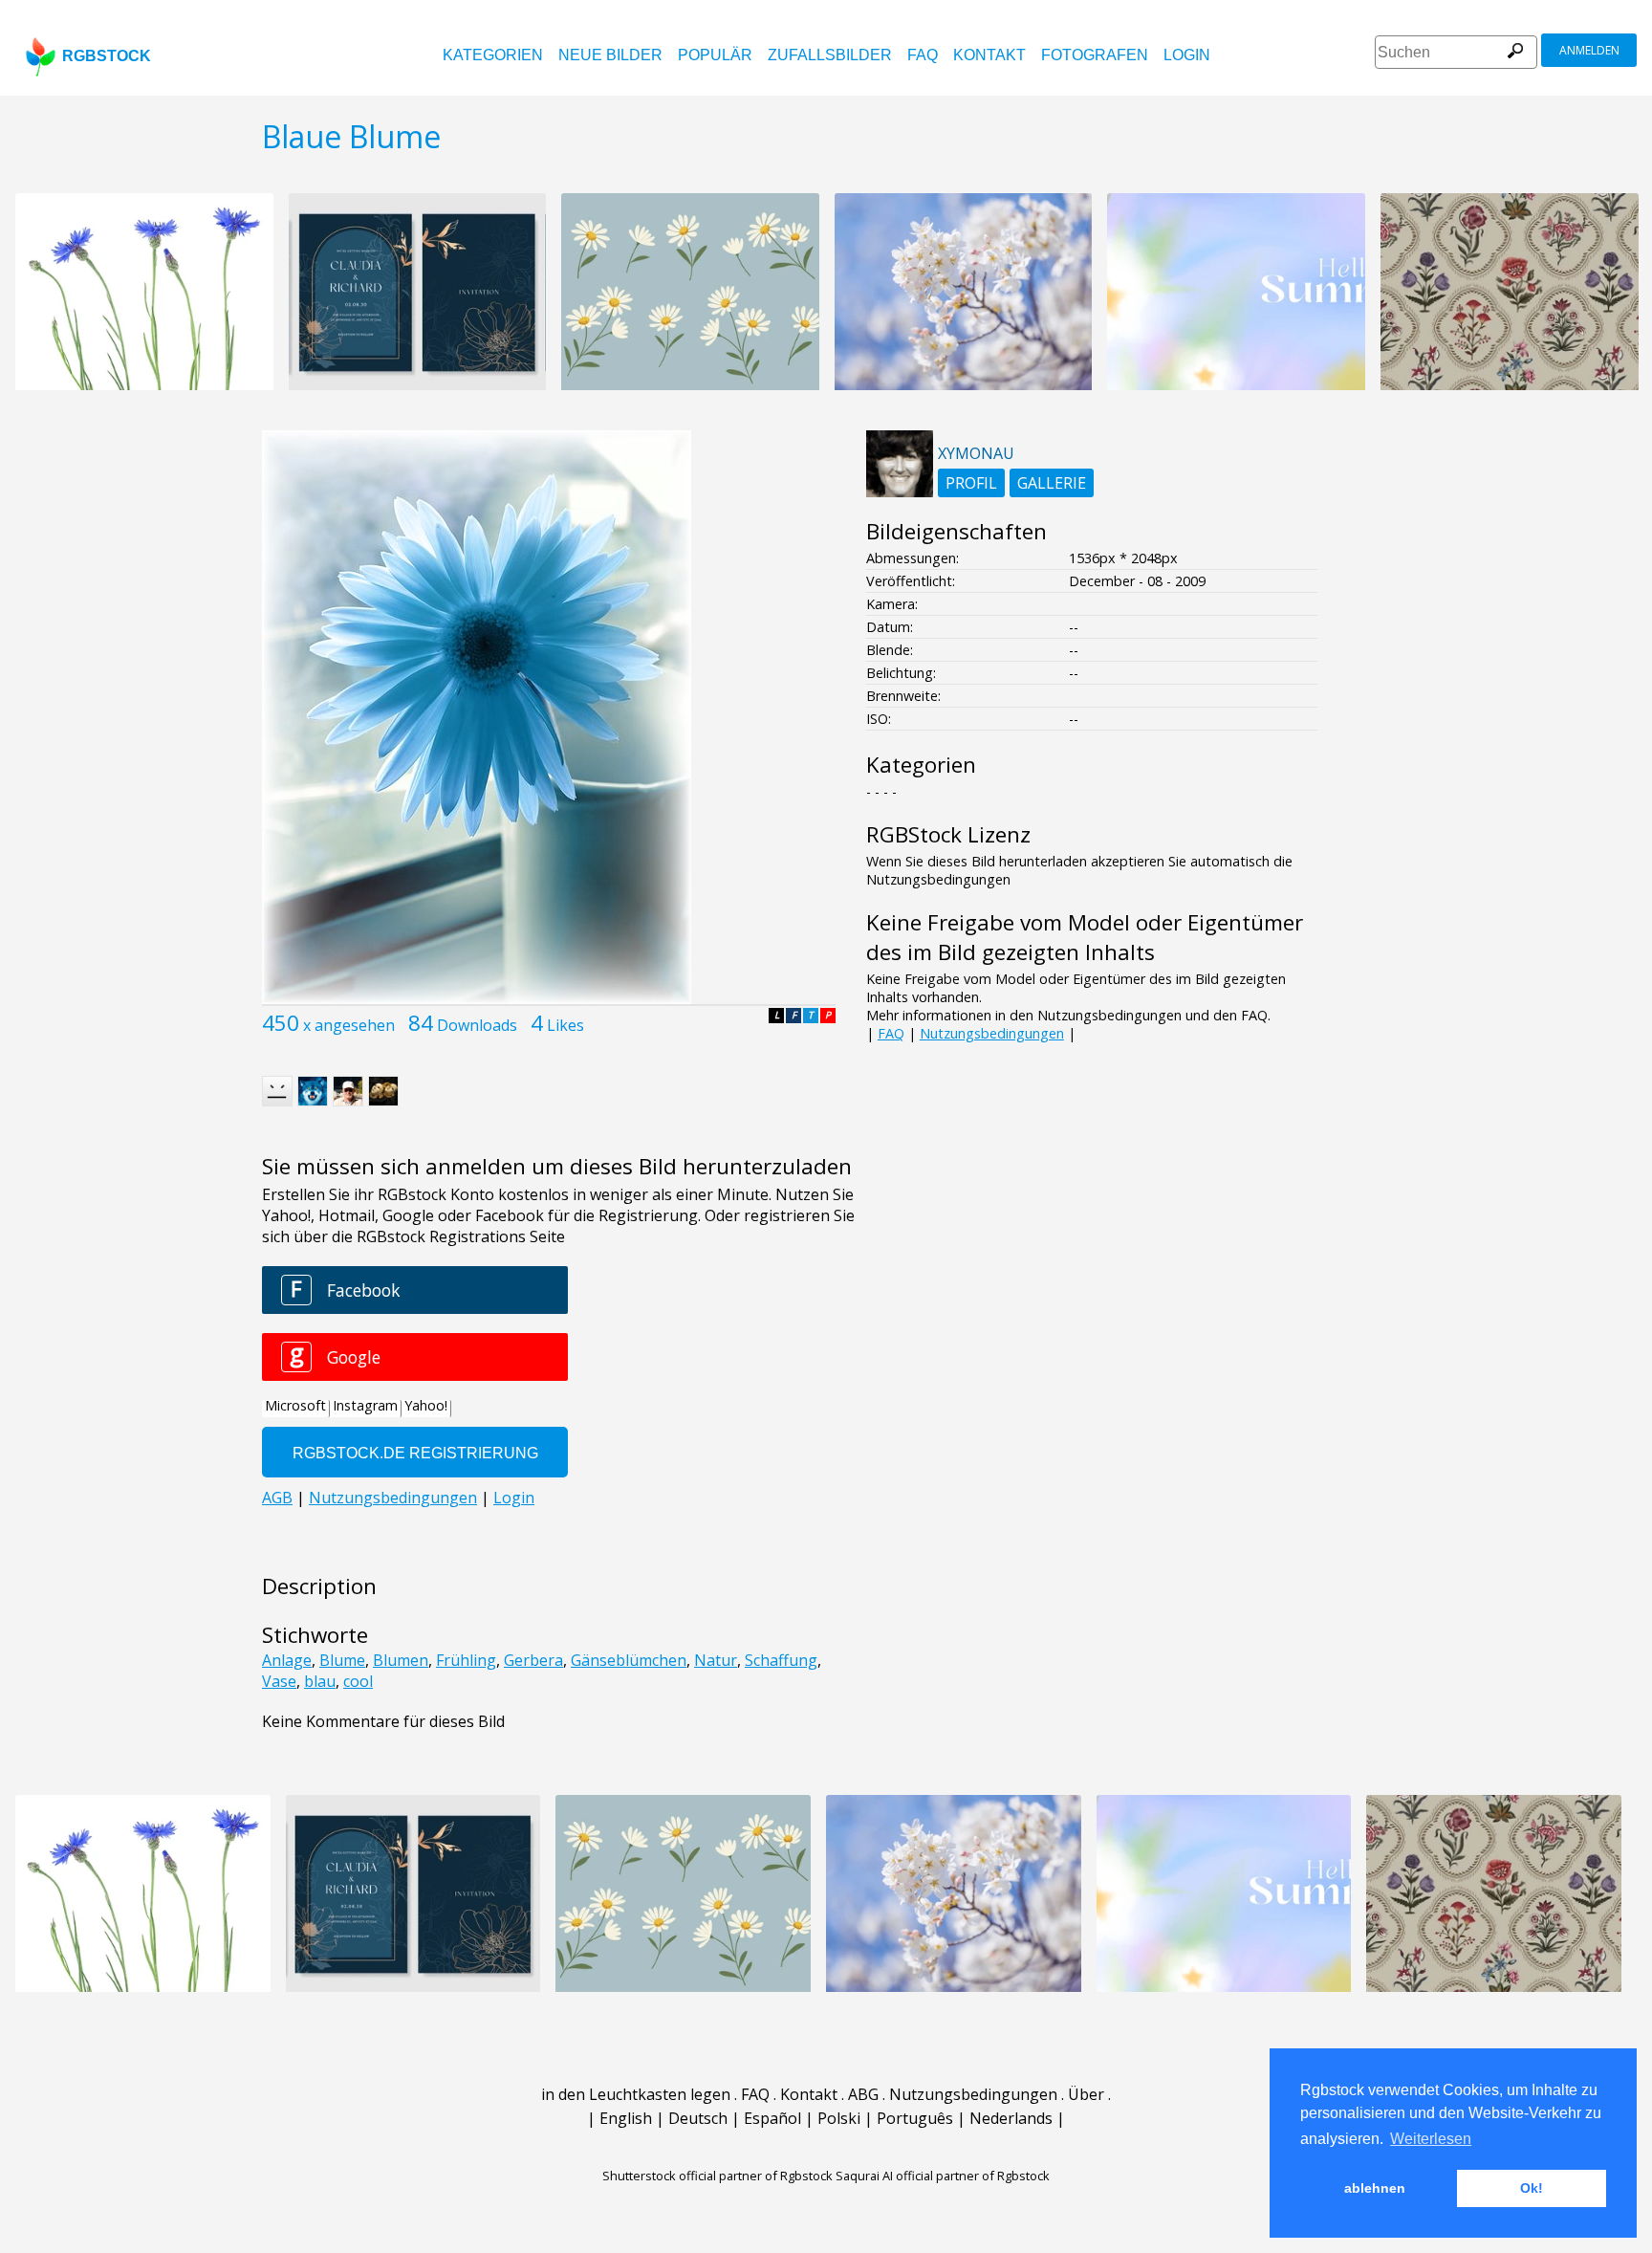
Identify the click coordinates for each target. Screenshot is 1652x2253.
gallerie (1052, 483)
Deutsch (698, 2118)
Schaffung (781, 1660)
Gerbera (533, 1660)
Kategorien (493, 55)
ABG (863, 2094)
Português (915, 2118)
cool (358, 1681)
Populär (715, 55)
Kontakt (989, 55)
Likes (565, 1025)
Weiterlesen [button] (1431, 2139)
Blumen (401, 1660)
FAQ (923, 55)
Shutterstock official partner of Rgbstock (717, 2176)
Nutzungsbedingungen (992, 1033)
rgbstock (107, 56)
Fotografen (1095, 55)
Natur (716, 1660)
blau (320, 1681)
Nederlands (1011, 2118)
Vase (279, 1681)
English (626, 2118)
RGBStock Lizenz (948, 834)
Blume (342, 1660)
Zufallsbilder (830, 55)
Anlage (287, 1660)
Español (772, 2118)
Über (1086, 2094)
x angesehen (349, 1025)
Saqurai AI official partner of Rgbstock (943, 2176)
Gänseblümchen (629, 1660)
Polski (839, 2118)
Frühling (466, 1660)
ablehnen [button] (1375, 2188)
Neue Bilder (610, 55)
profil (971, 483)
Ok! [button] (1532, 2188)
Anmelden (1589, 50)
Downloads (477, 1025)
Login (1187, 55)
